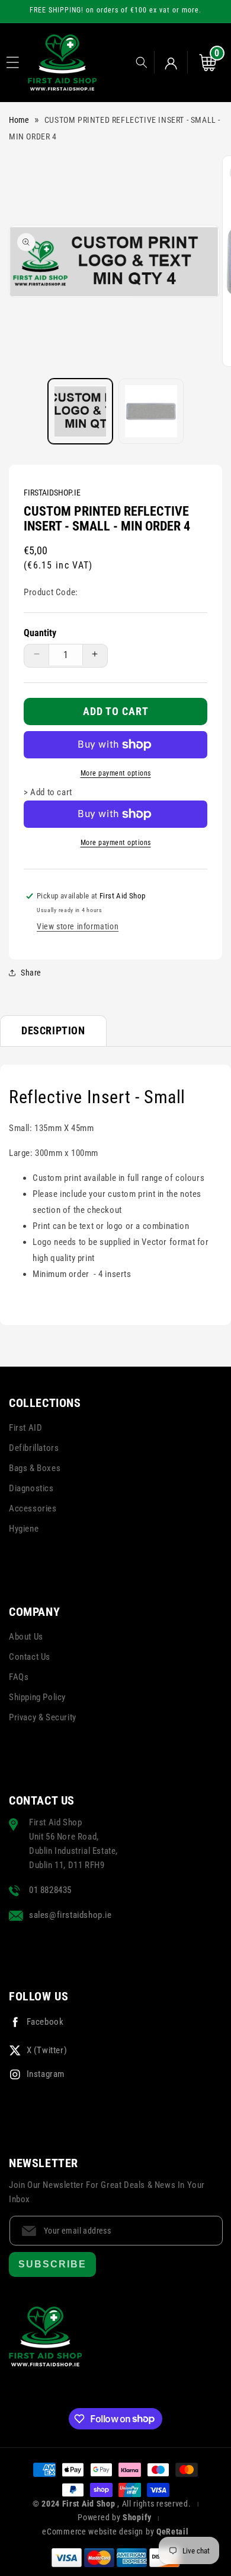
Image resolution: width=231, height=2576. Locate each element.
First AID (25, 1428)
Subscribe (52, 2264)
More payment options (116, 773)
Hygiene (24, 1529)
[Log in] (171, 62)
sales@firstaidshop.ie (70, 1915)
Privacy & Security (43, 1717)
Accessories (33, 1508)
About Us (26, 1637)
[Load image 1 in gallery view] (81, 411)
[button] (12, 62)
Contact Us (30, 1657)
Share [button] (31, 973)
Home (19, 120)
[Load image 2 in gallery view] (151, 411)
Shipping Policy (37, 1697)
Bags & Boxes (35, 1468)
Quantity (40, 633)
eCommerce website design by (99, 2531)
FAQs (19, 1677)
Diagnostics (31, 1488)
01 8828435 (50, 1890)
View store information (78, 926)
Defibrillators (34, 1448)
